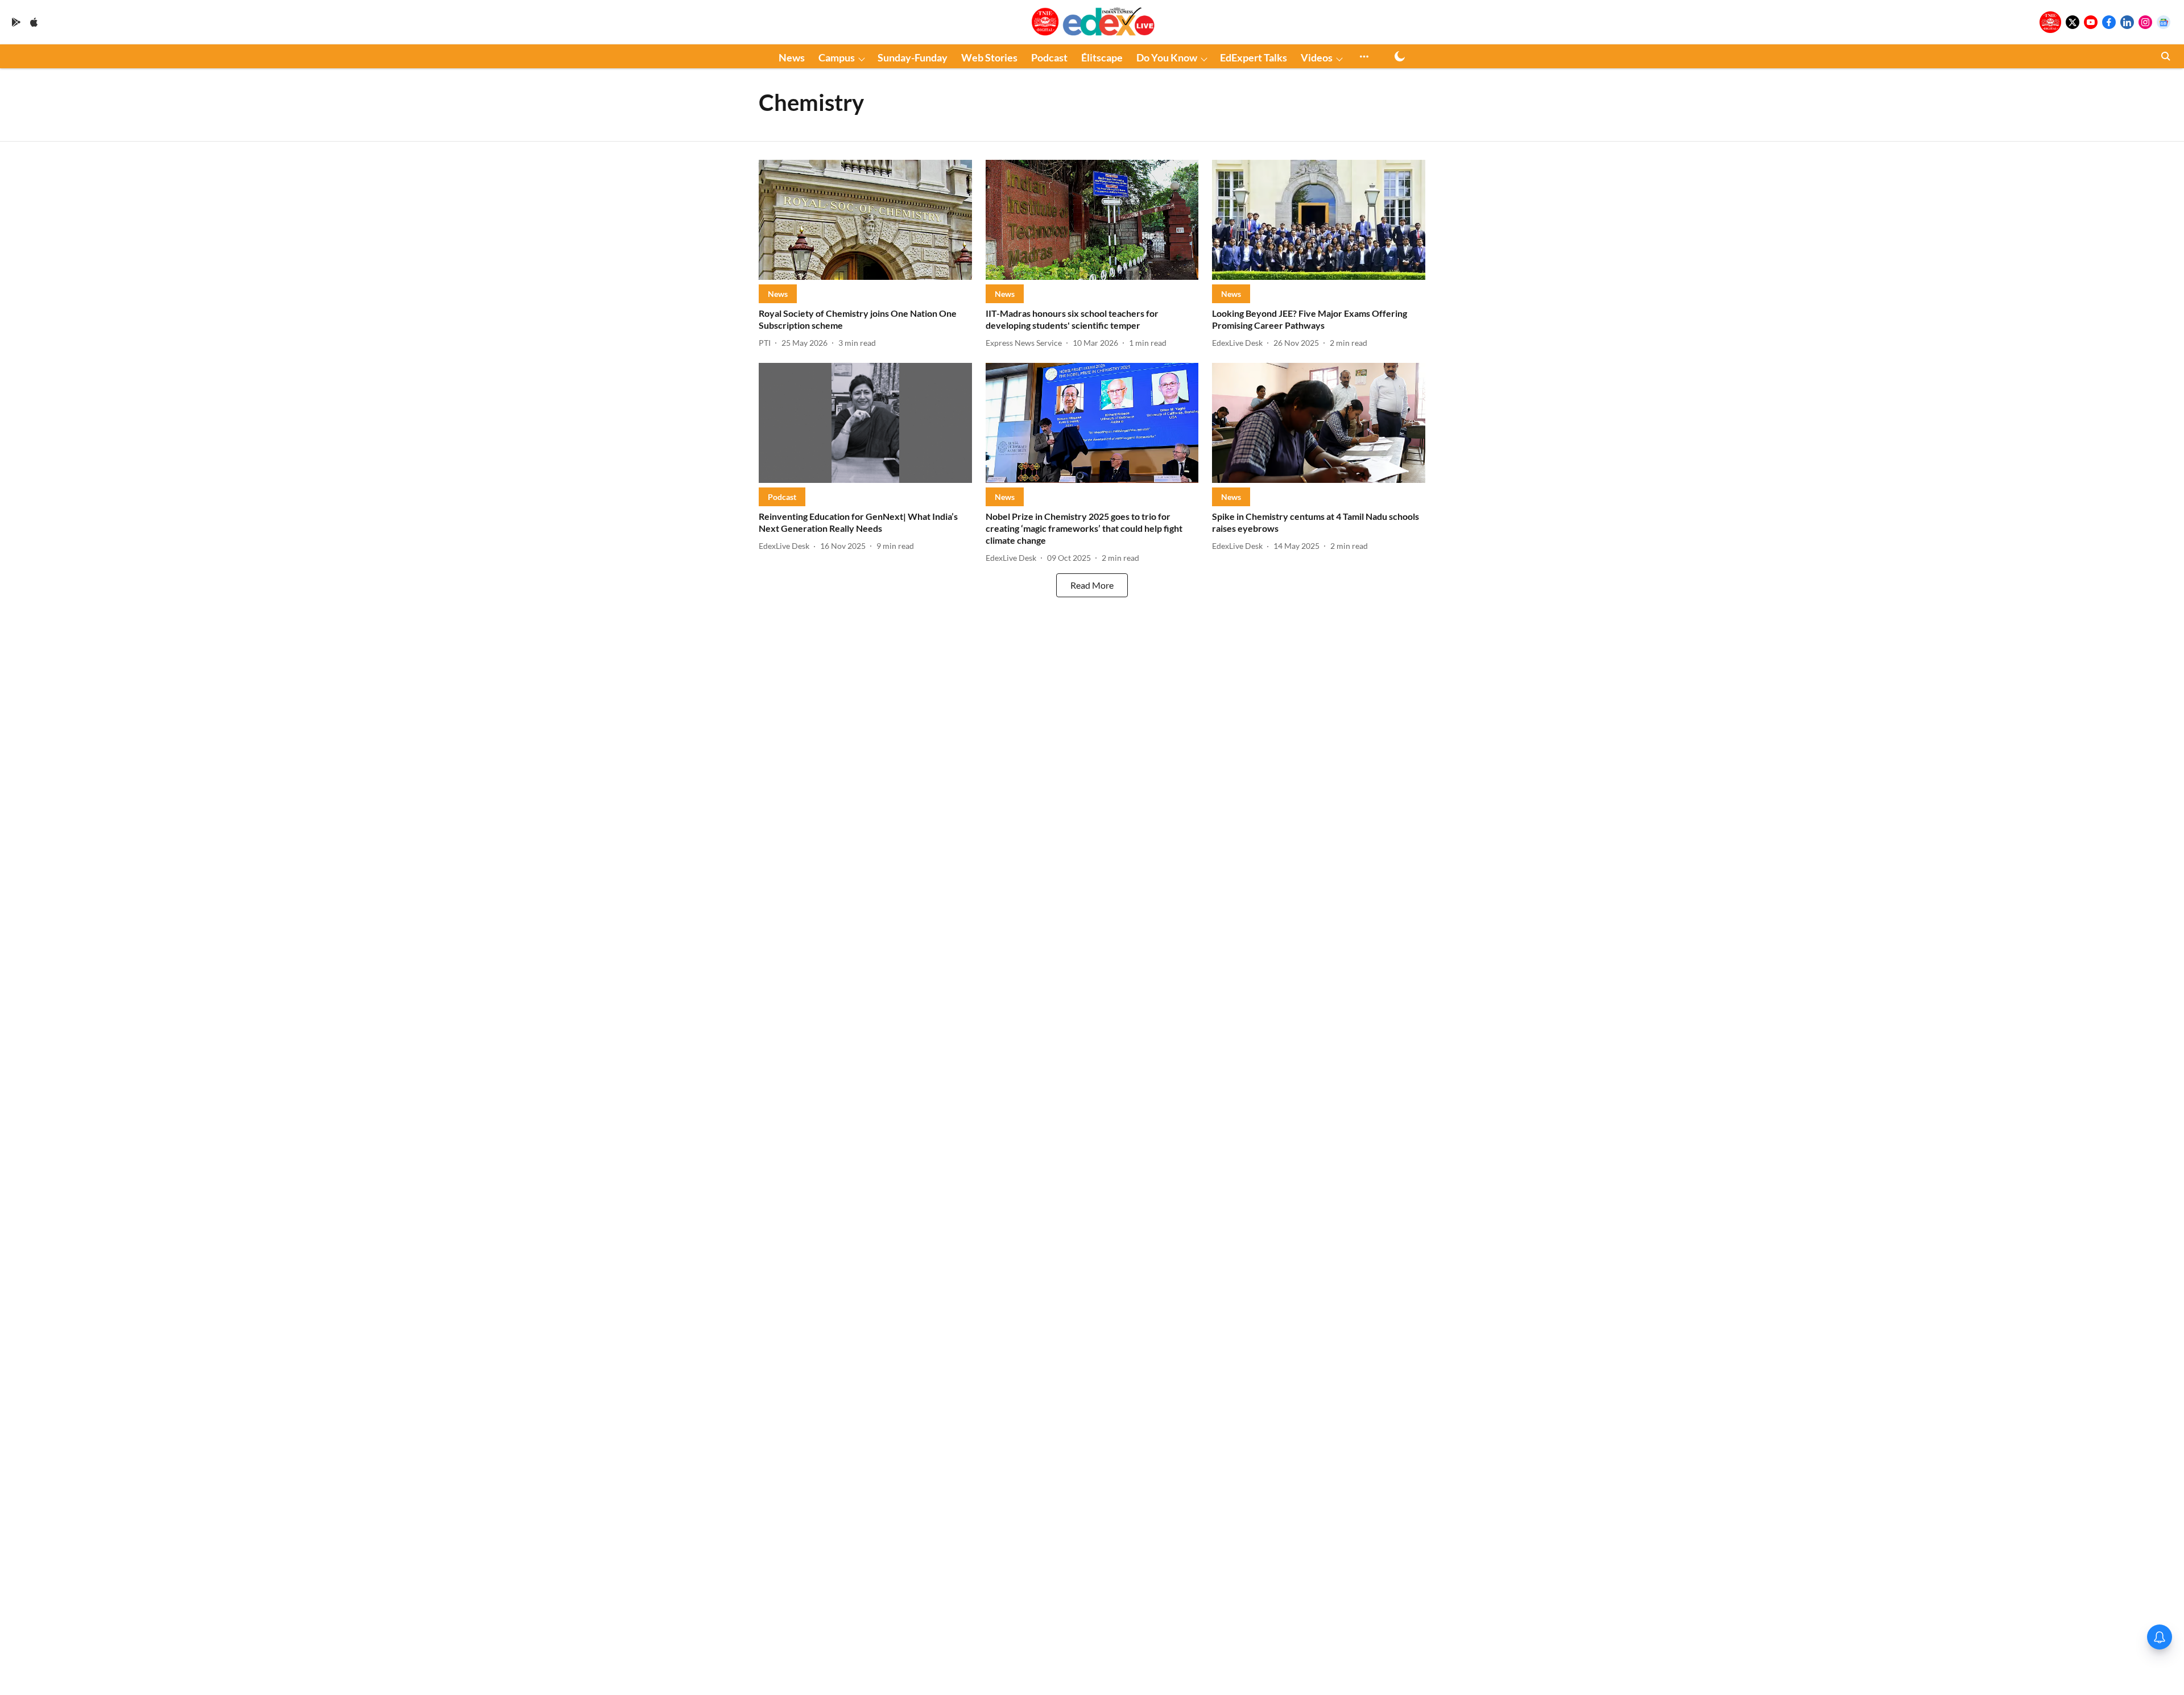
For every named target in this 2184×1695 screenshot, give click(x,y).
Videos (1317, 57)
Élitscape (1102, 57)
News (792, 57)
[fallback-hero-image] (865, 220)
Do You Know (1167, 57)
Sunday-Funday (913, 57)
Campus (837, 57)
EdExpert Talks (1254, 57)
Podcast (1049, 57)
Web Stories (989, 57)
